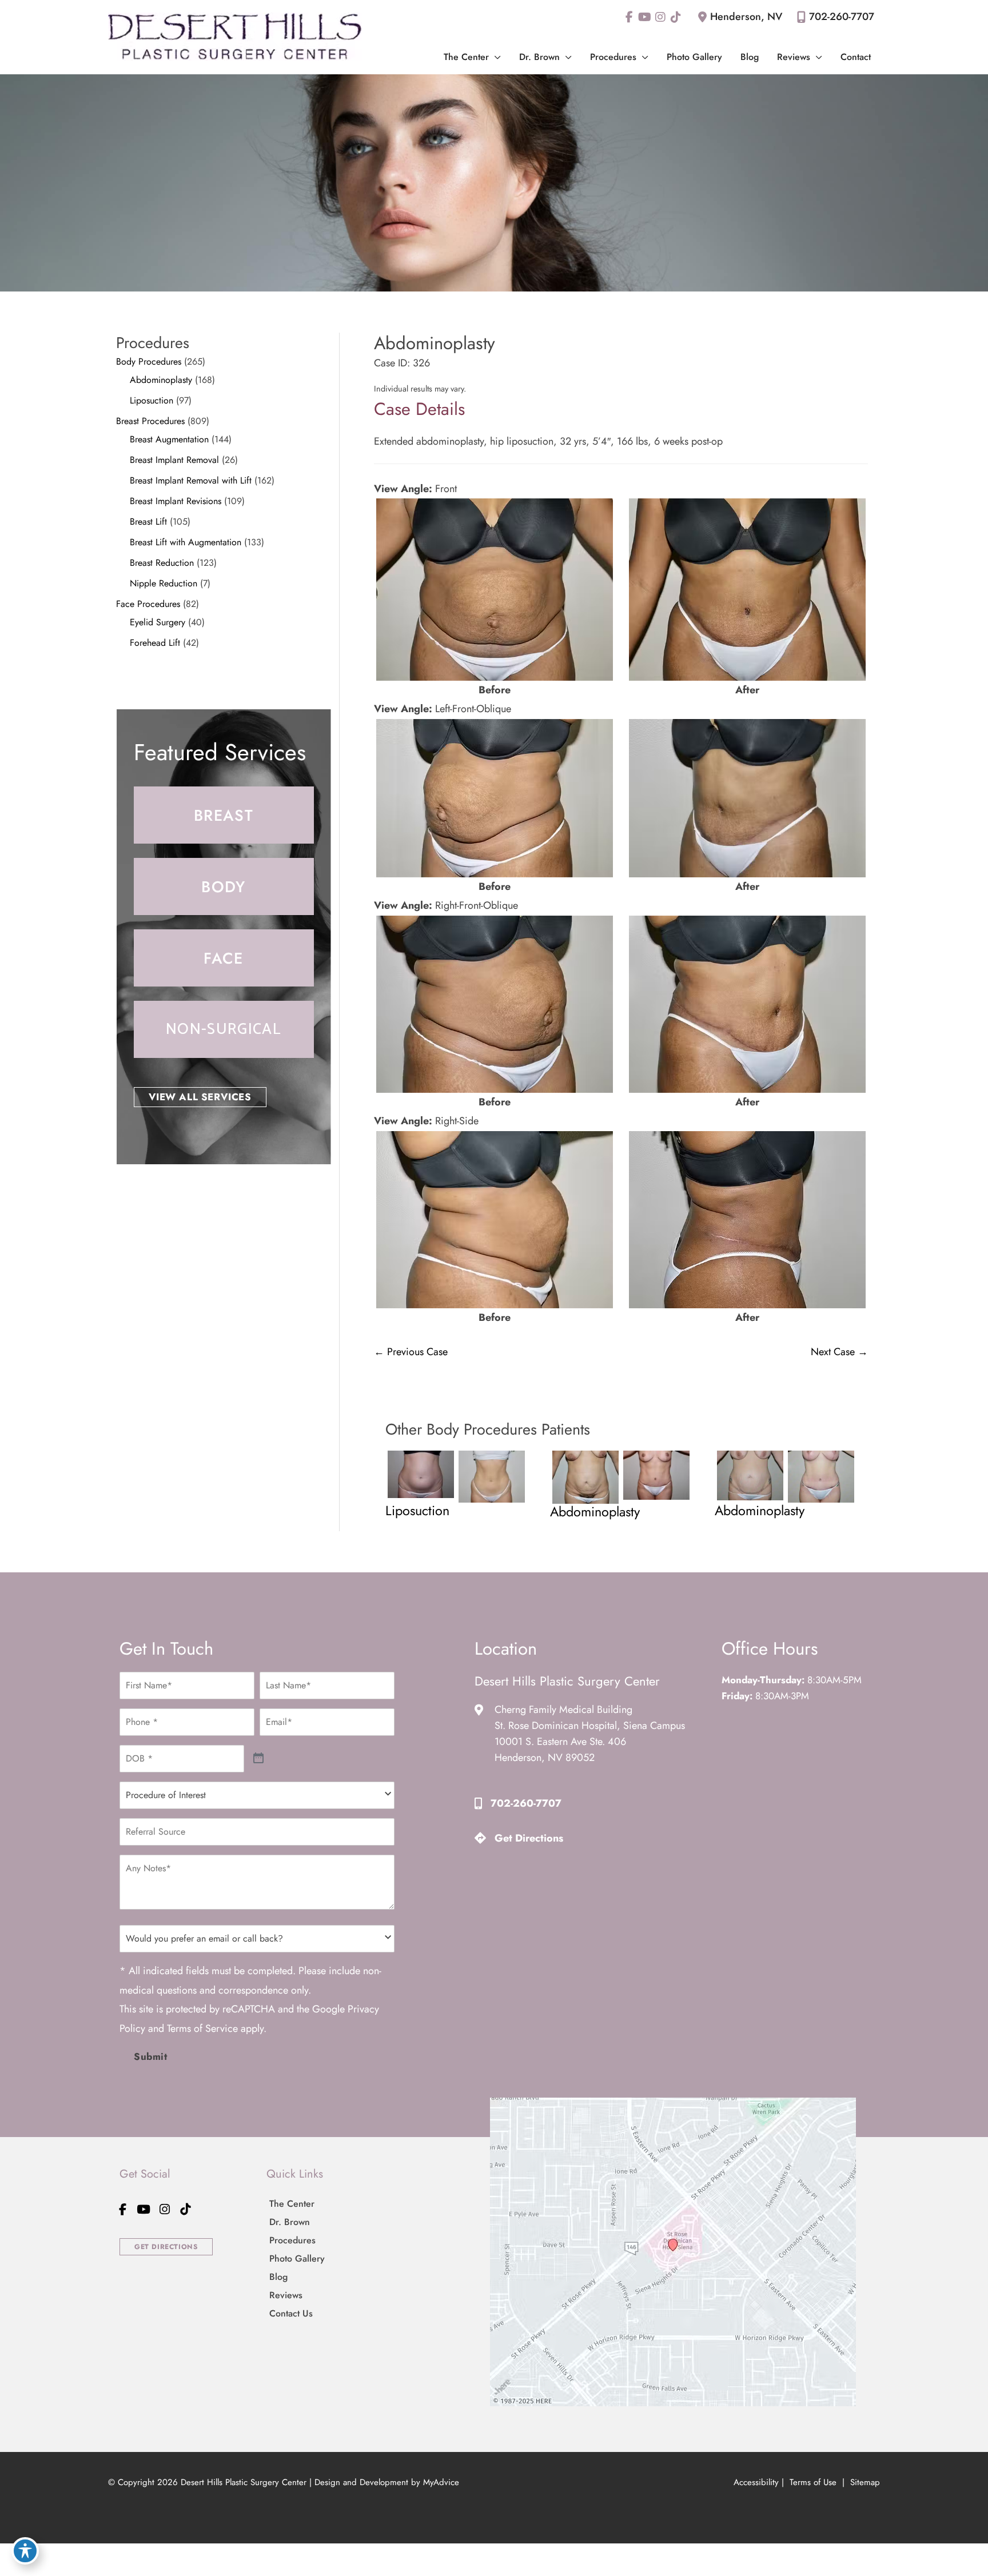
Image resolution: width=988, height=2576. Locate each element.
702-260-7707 (842, 17)
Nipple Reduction (164, 583)
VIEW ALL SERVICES (200, 1097)
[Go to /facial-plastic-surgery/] (224, 958)
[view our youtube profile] (645, 17)
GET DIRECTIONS (166, 2247)
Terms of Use (813, 2482)
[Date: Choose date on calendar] (259, 1758)
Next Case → (839, 1352)
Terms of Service (202, 2028)
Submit (151, 2056)
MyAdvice (441, 2482)
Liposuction (152, 400)
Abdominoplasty (161, 380)
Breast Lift (148, 522)
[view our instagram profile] (660, 17)
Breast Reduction (162, 563)
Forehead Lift (155, 643)
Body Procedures (149, 362)
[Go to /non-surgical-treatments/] (224, 1029)
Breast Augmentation (169, 439)
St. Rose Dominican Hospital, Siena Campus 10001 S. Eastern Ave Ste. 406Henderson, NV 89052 (590, 1742)
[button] (495, 57)
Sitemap (864, 2482)
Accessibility (756, 2482)
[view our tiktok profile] (676, 17)
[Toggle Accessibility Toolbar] (25, 2551)
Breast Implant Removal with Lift (191, 480)
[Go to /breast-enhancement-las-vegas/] (224, 815)
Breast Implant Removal (174, 460)
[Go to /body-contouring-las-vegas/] (224, 886)
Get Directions (529, 1838)
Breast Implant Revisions (176, 501)
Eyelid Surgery (158, 622)
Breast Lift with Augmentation (186, 542)
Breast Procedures (150, 421)
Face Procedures (148, 604)
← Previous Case (411, 1352)
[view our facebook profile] (629, 17)
